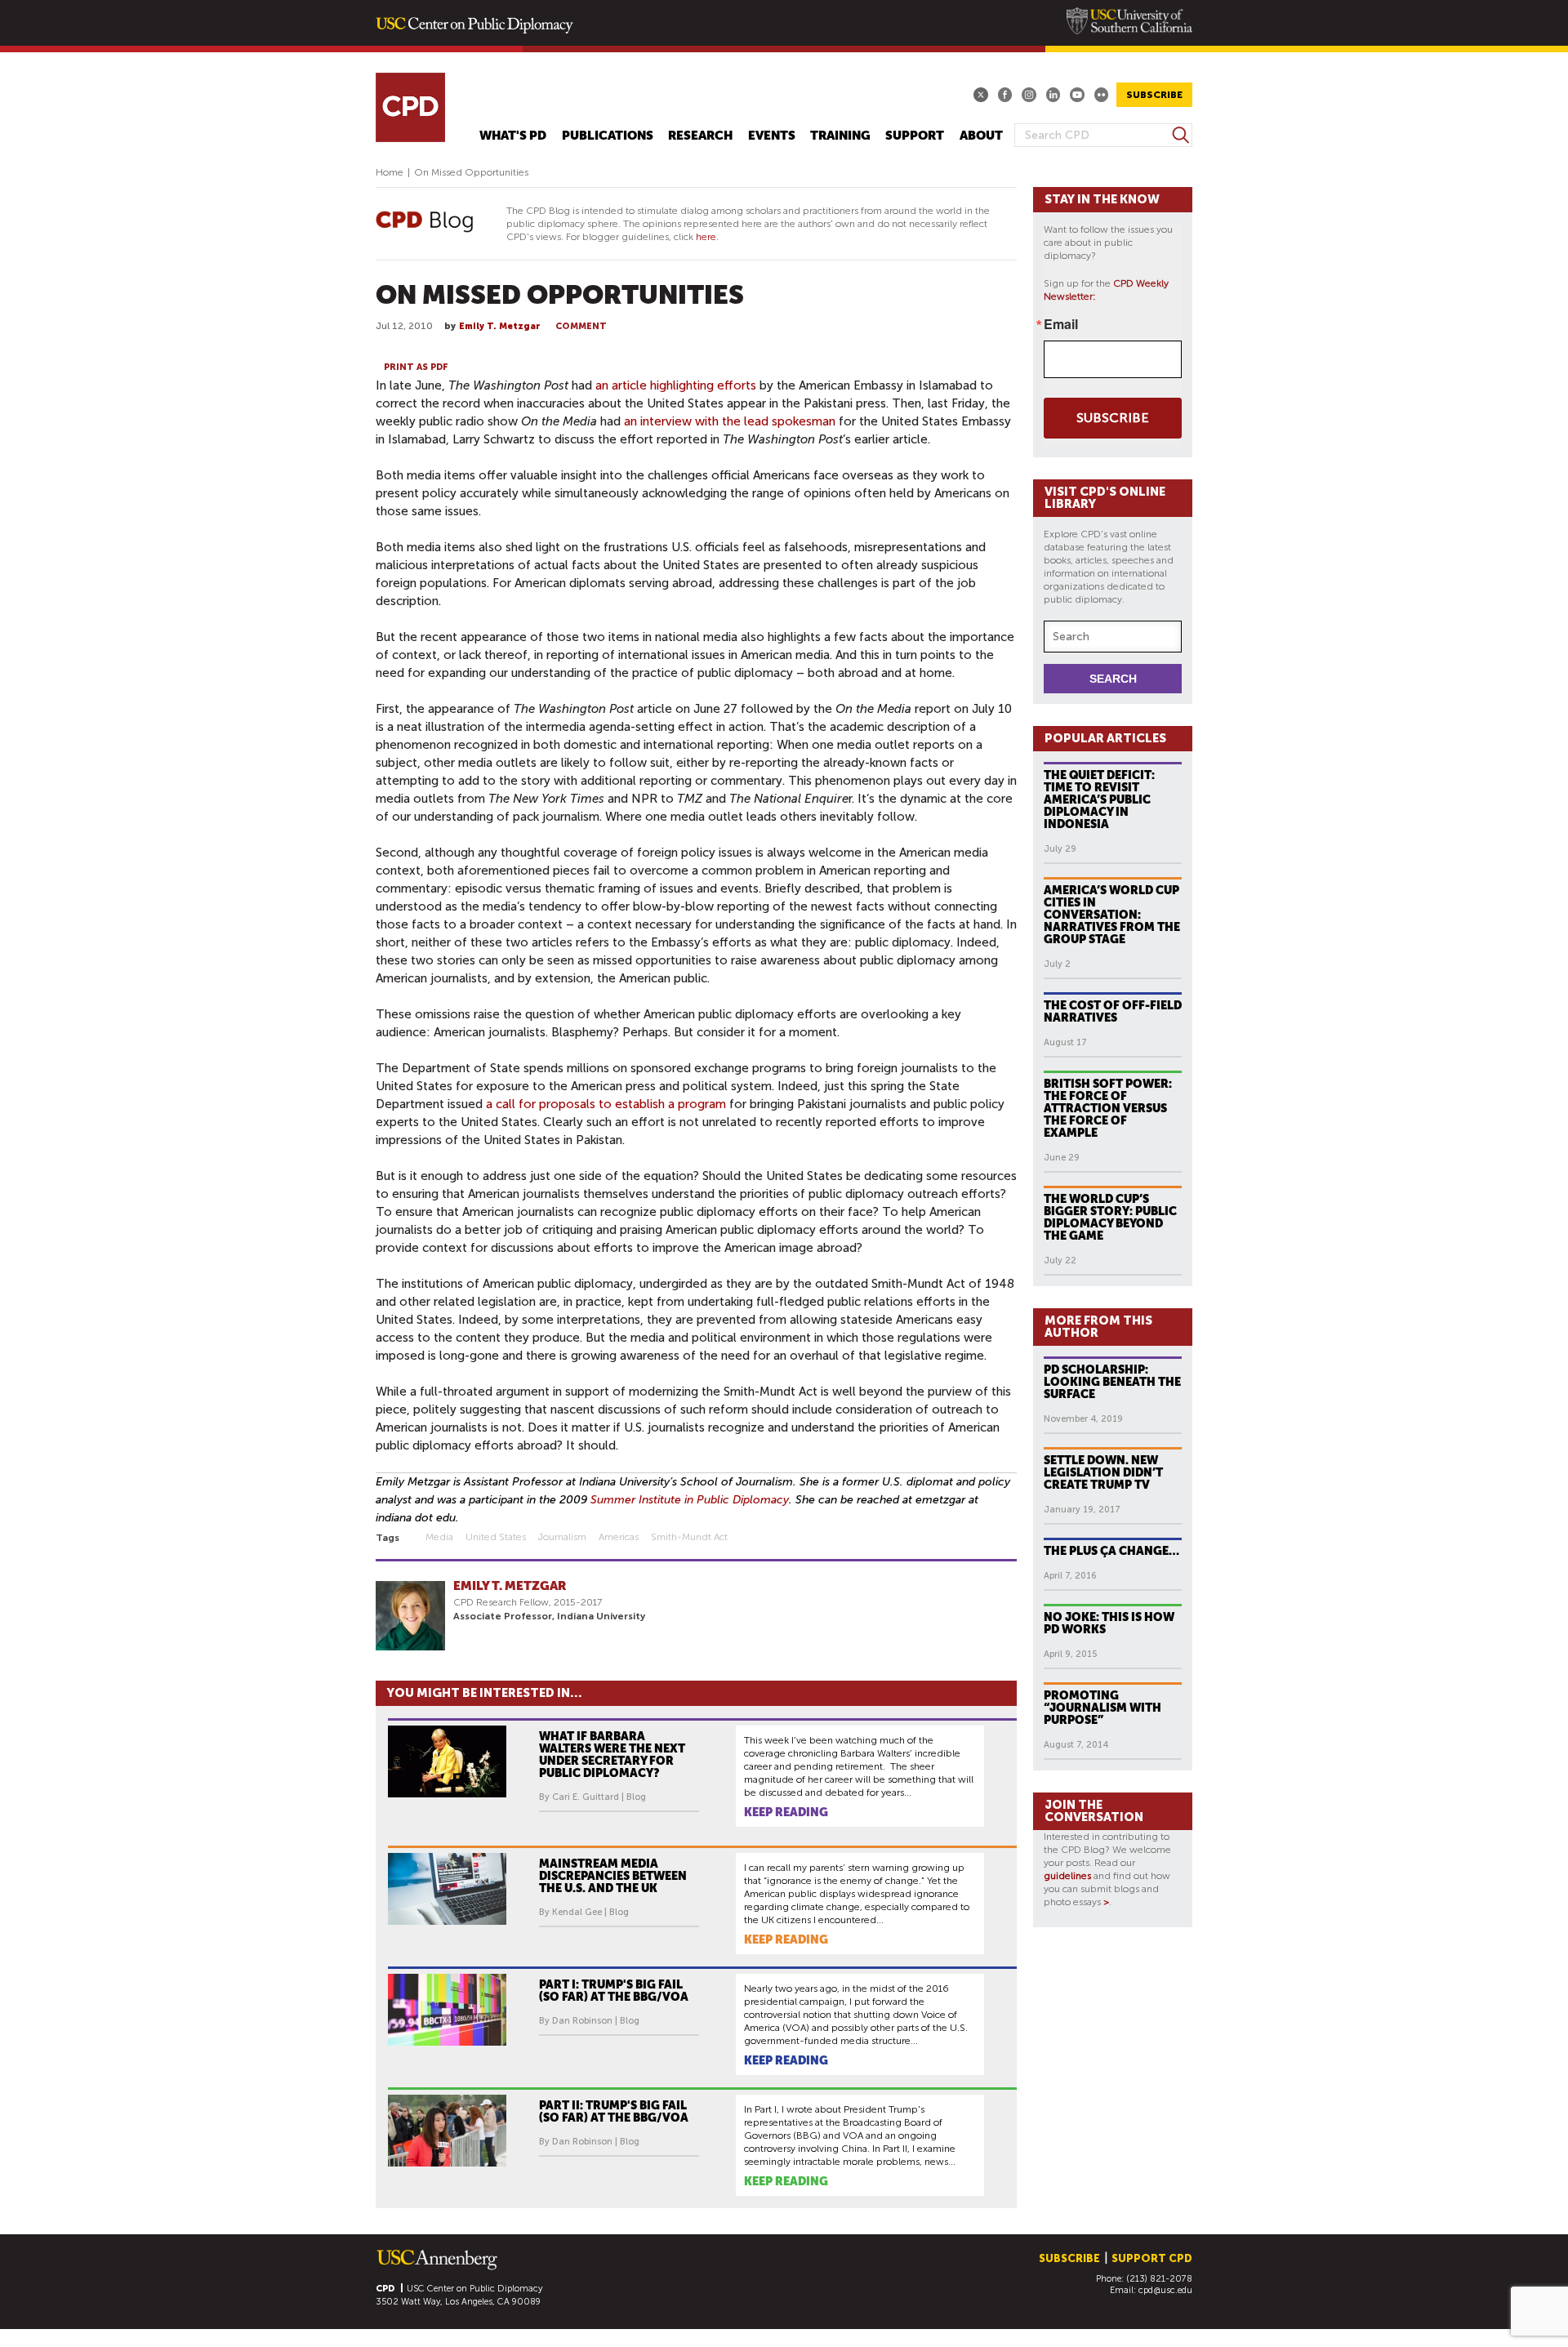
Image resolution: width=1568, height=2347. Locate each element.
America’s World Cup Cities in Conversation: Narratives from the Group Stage (1112, 915)
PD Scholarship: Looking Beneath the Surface (1112, 1382)
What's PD (513, 136)
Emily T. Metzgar (500, 326)
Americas (619, 1537)
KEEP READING (786, 1812)
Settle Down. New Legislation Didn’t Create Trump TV (1103, 1472)
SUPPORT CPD (1152, 2258)
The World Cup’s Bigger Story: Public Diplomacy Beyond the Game (1110, 1217)
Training (840, 136)
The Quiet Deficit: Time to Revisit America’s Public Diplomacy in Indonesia (1099, 799)
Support (915, 136)
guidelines (1067, 1876)
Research (700, 136)
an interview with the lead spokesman (730, 421)
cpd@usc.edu (1165, 2290)
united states (496, 1537)
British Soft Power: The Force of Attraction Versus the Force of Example (1108, 1108)
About (981, 136)
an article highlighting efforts (676, 385)
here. (707, 237)
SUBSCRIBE (1154, 95)
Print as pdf (416, 367)
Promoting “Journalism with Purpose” (1102, 1708)
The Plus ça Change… (1111, 1551)
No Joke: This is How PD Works (1109, 1623)
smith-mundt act (689, 1537)
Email (1061, 324)
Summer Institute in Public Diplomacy (690, 1500)
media (439, 1537)
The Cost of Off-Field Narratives (1113, 1011)
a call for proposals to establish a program (606, 1104)
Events (772, 136)
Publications (608, 136)
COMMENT (581, 326)
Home (390, 172)
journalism (562, 1537)
